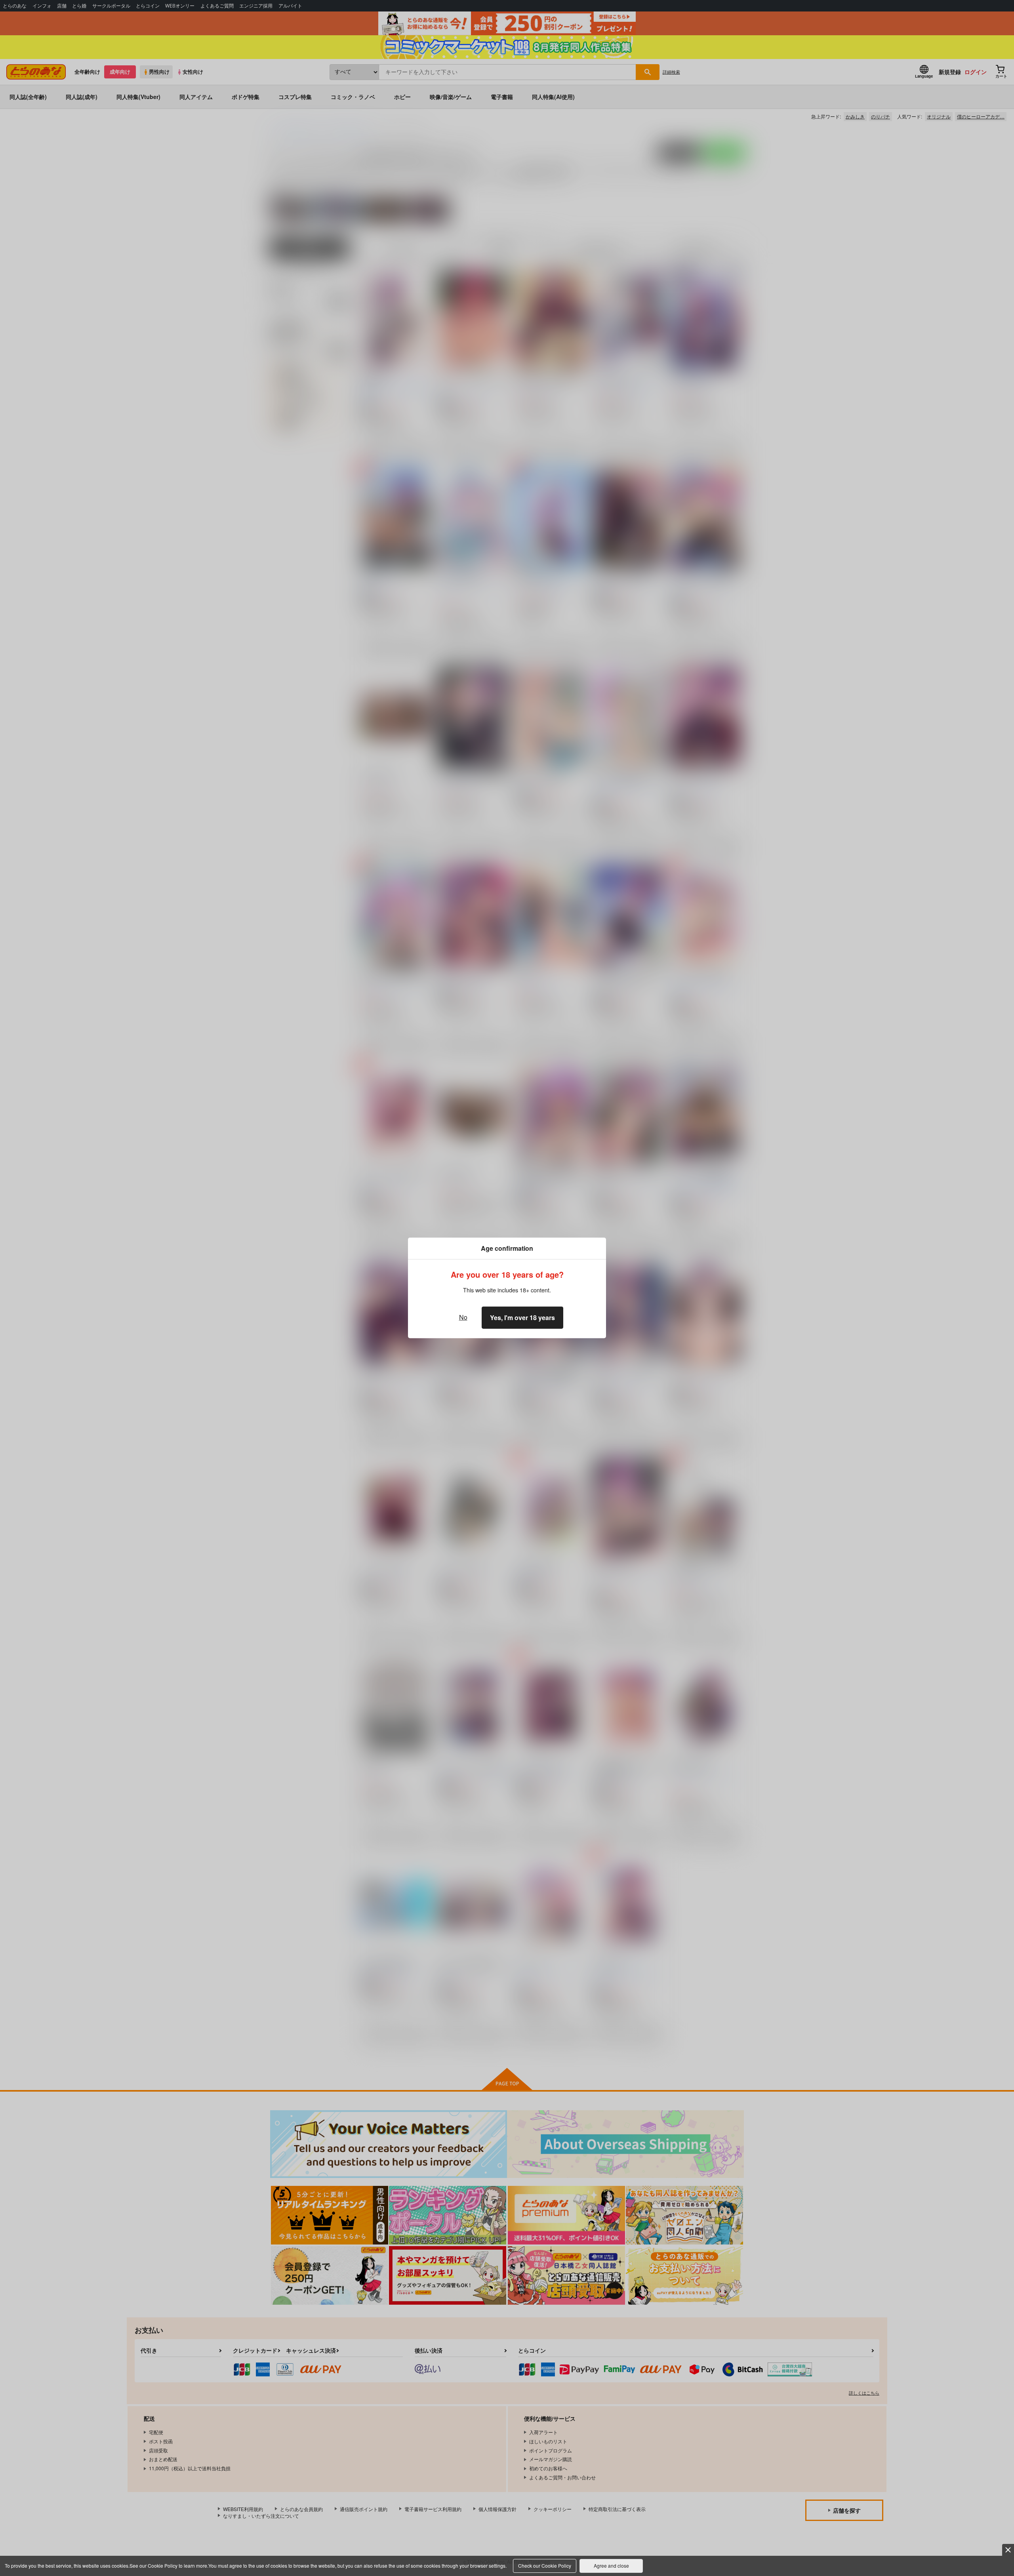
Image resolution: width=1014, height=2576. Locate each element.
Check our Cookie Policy (545, 2566)
